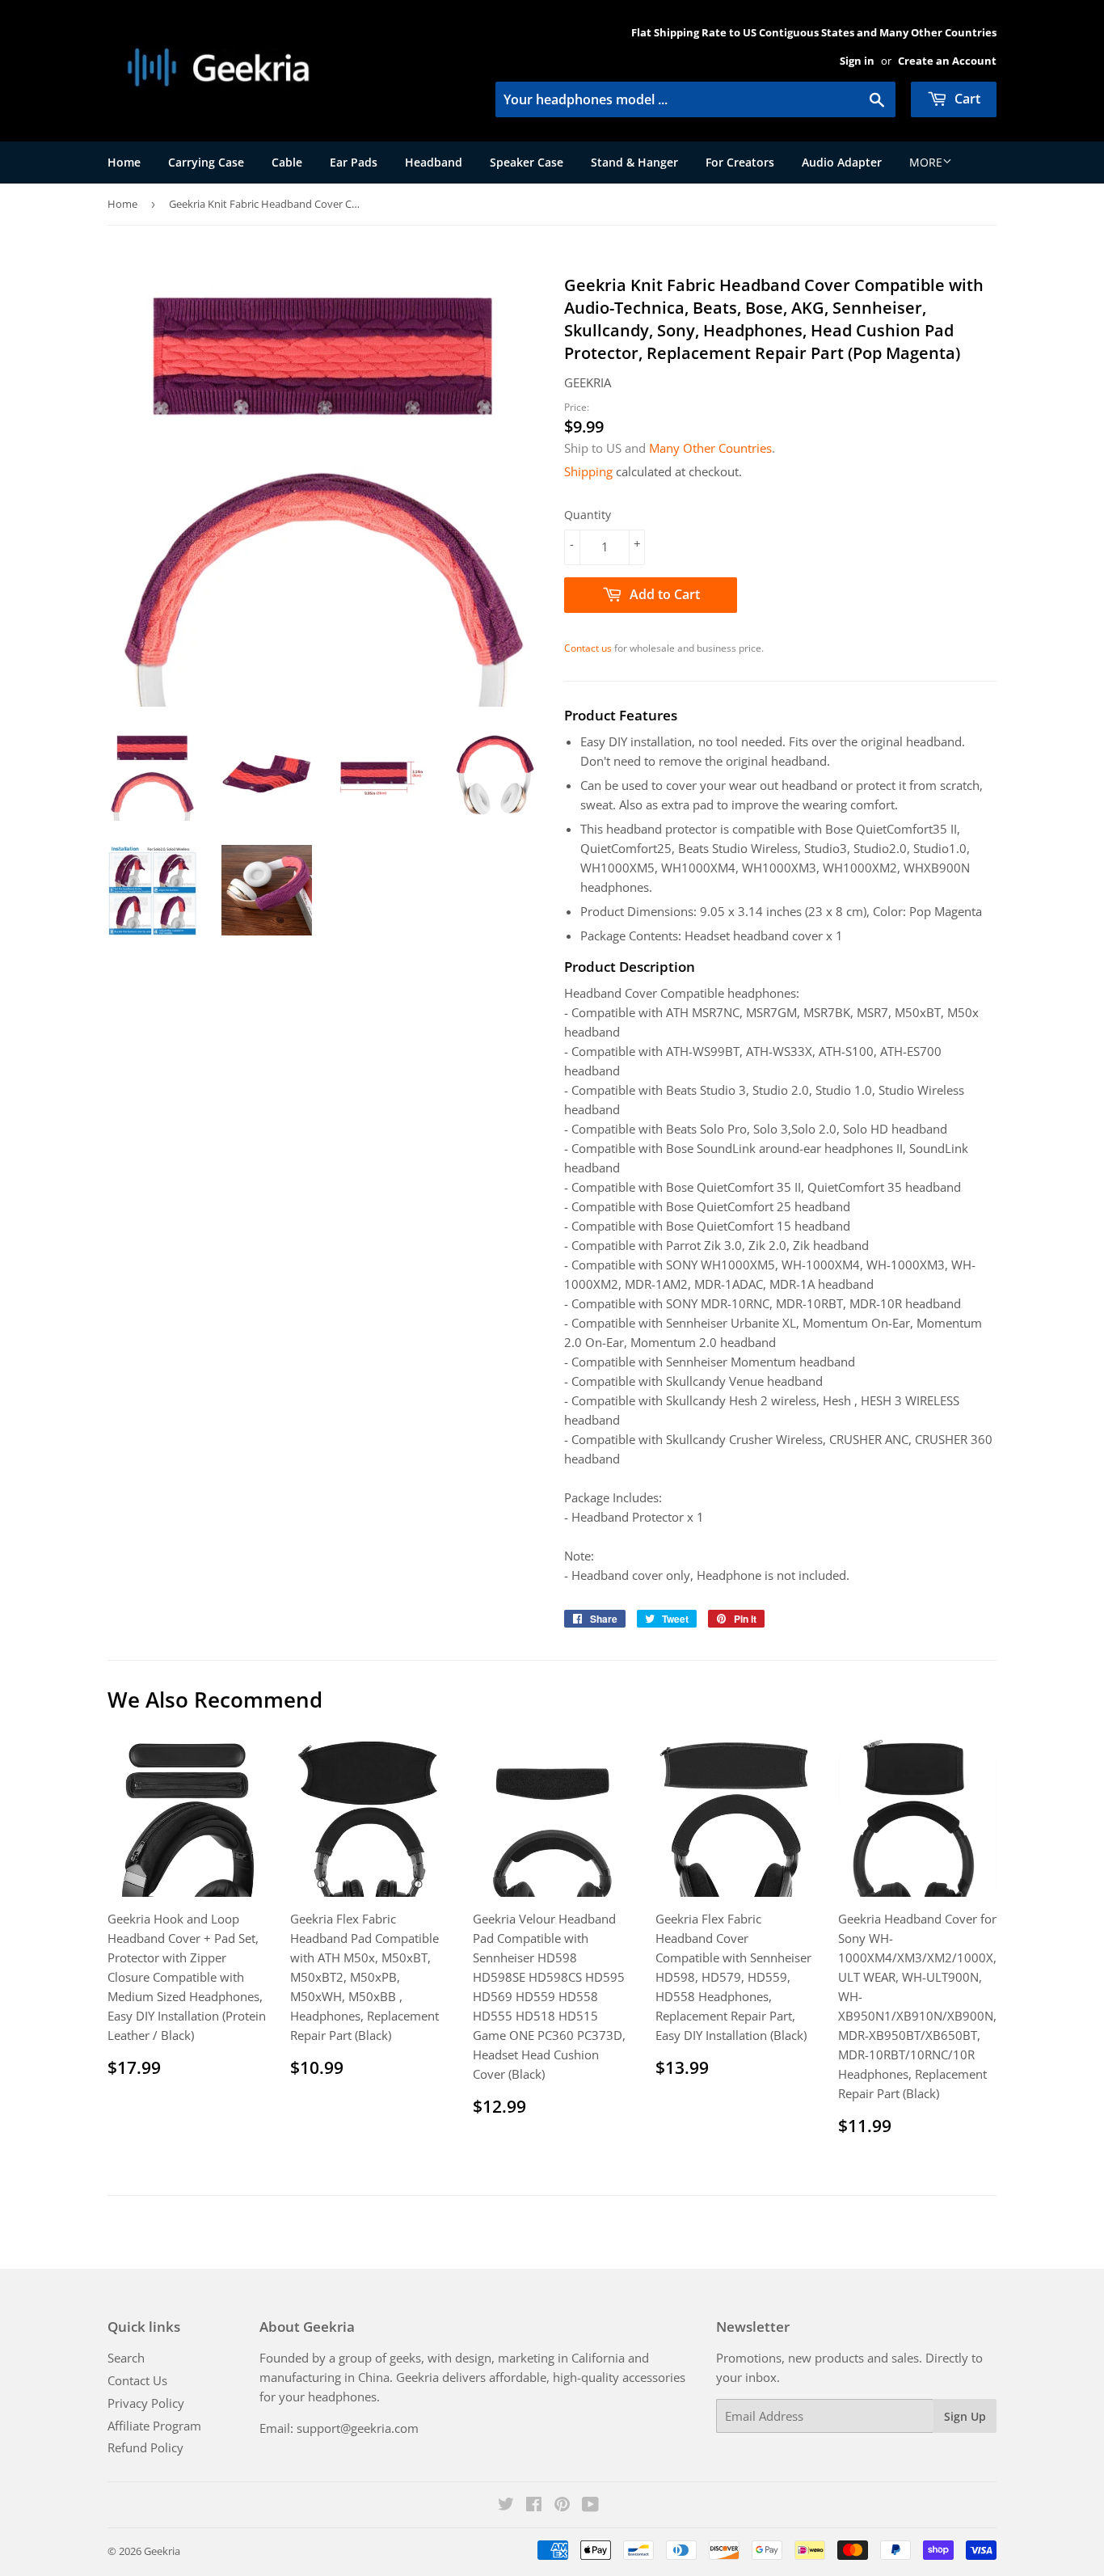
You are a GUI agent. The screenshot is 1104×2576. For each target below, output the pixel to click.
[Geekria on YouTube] (590, 2506)
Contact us (588, 648)
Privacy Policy (146, 2403)
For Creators (740, 162)
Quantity (588, 515)
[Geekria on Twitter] (506, 2506)
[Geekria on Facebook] (534, 2506)
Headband (434, 162)
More (926, 162)
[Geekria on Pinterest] (562, 2506)
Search (126, 2358)
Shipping (588, 471)
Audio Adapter (842, 162)
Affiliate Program (154, 2426)
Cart (966, 99)
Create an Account (947, 61)
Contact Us (137, 2380)
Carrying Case (206, 162)
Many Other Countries (710, 448)
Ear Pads (354, 162)
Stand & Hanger (634, 162)
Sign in (857, 61)
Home (124, 162)
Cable (287, 162)
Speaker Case (527, 162)
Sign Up (965, 2416)
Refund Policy (145, 2447)
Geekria (162, 2551)
